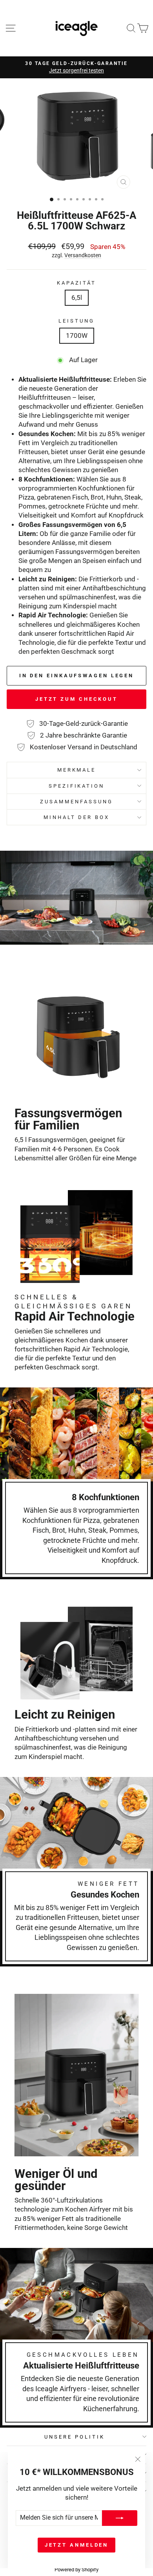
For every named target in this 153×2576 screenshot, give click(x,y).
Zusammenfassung (76, 802)
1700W (77, 336)
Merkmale (77, 770)
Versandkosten (83, 255)
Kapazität (77, 283)
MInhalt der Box (77, 817)
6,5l (77, 298)
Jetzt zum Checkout (76, 699)
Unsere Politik (75, 2437)
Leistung (76, 321)
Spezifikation (77, 786)
